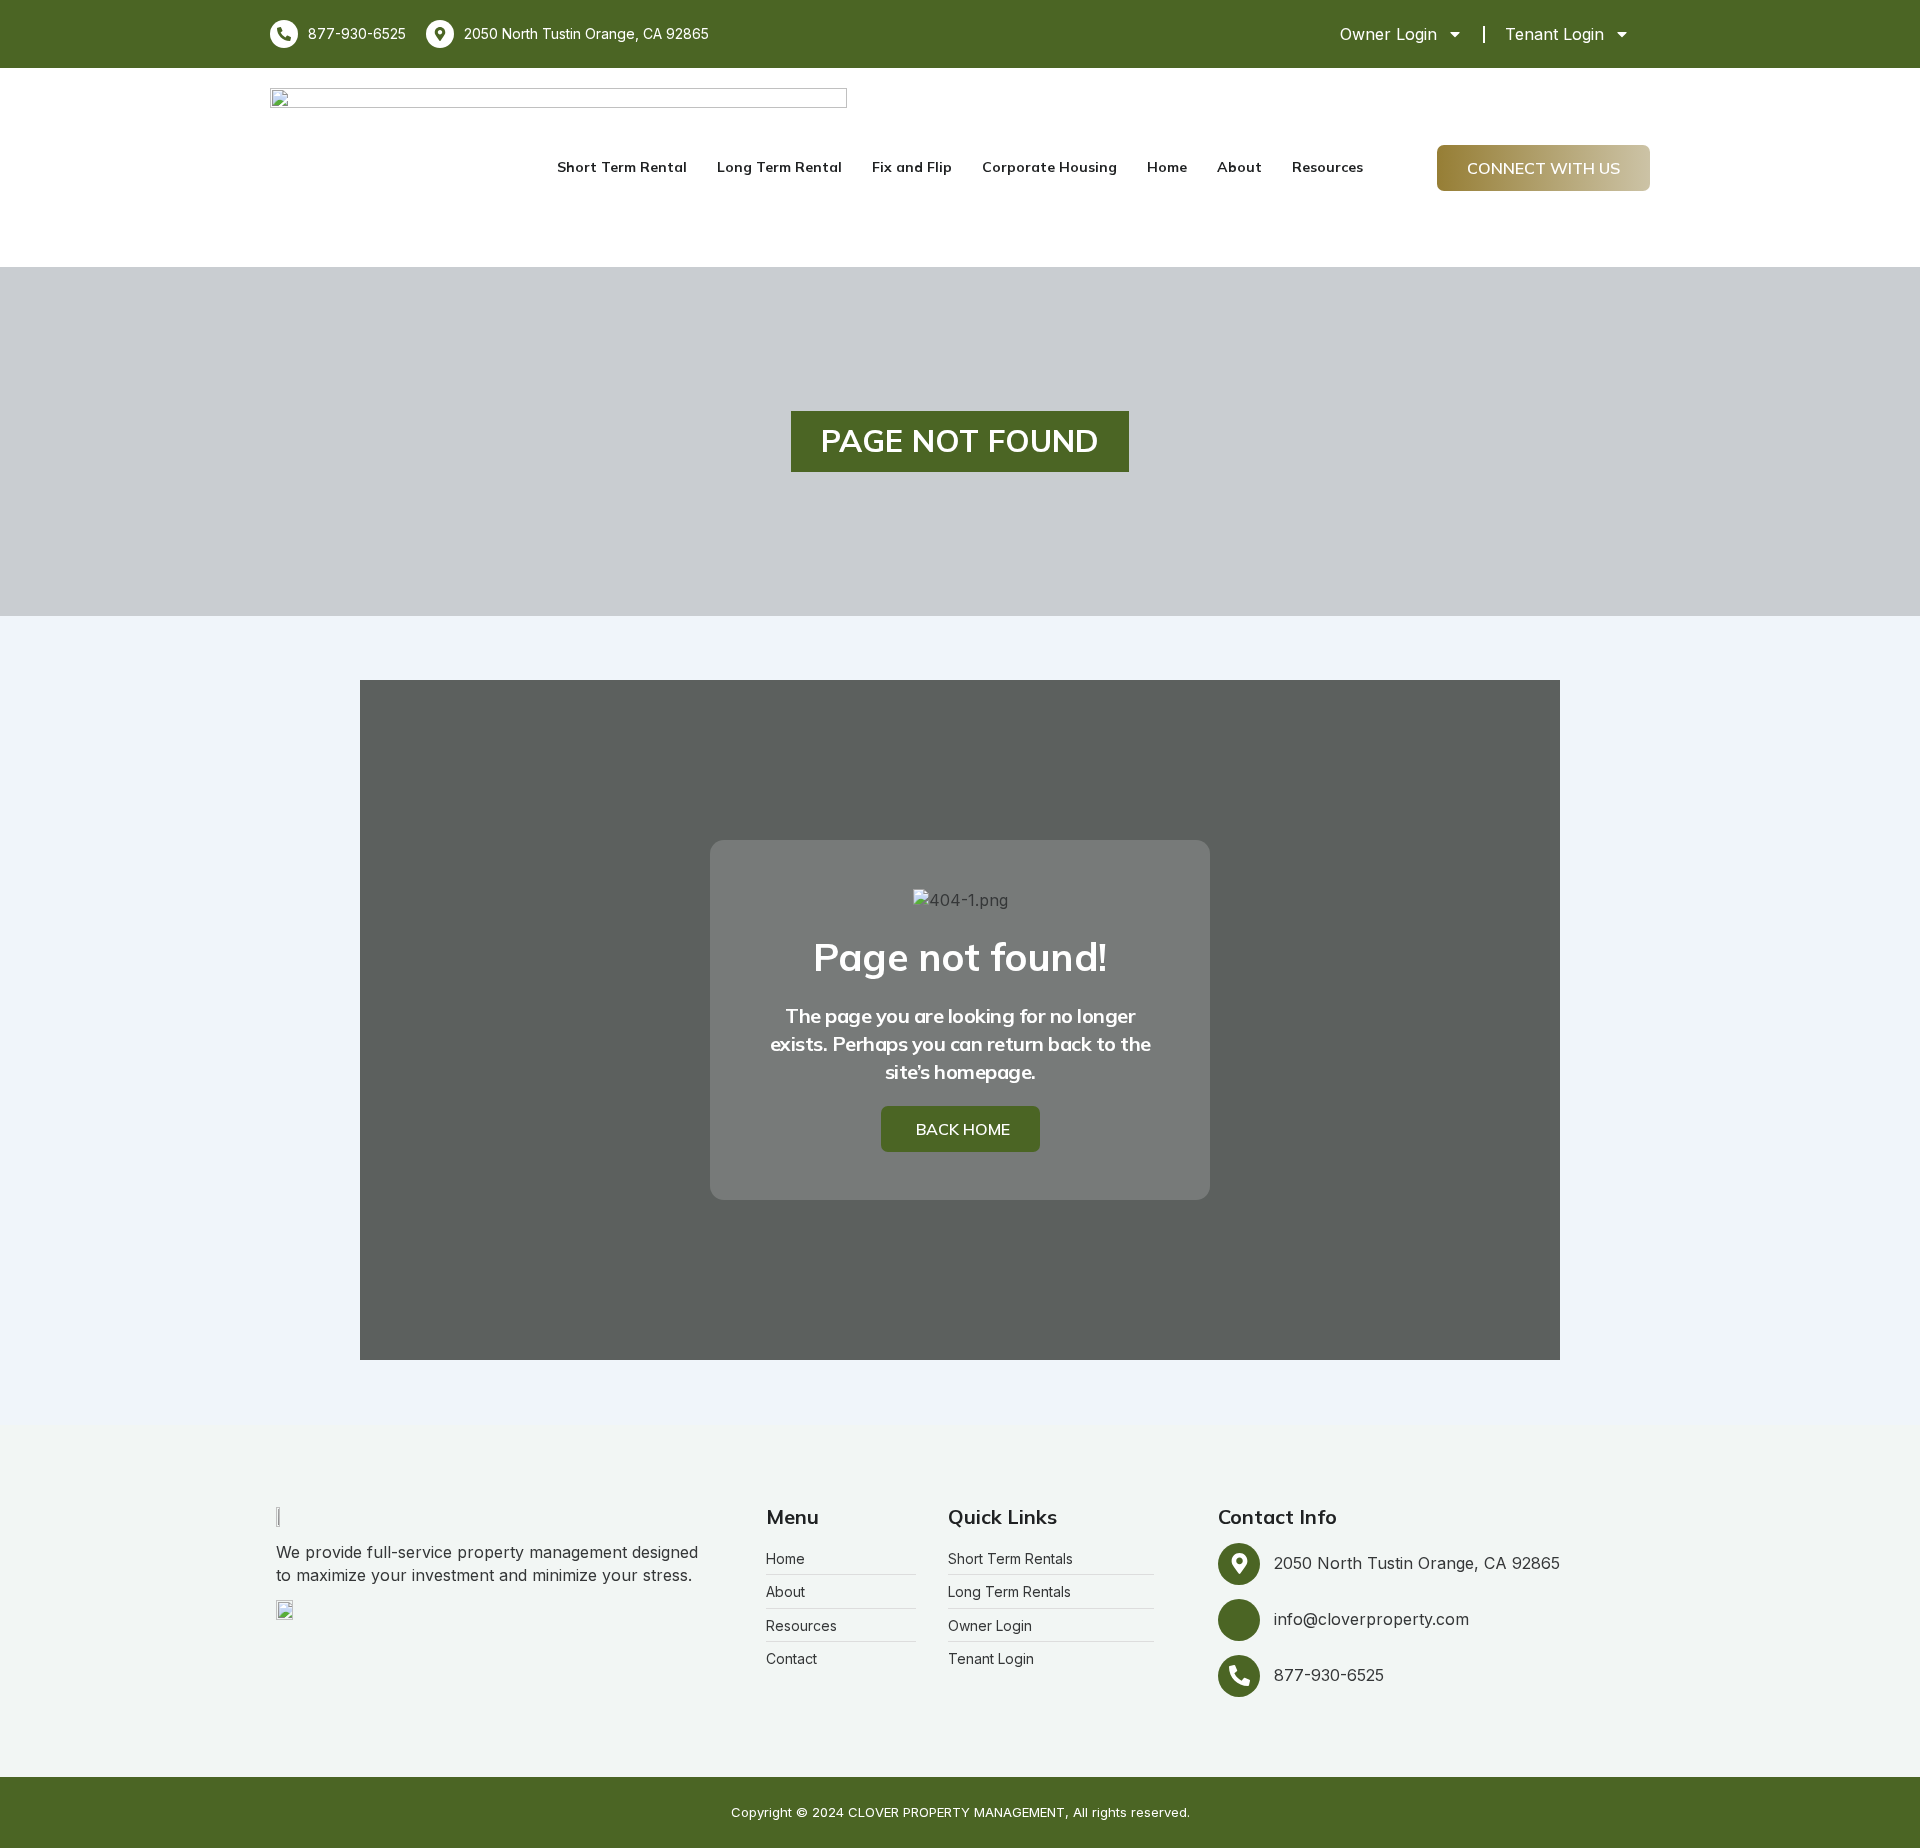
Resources (1327, 167)
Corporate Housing (1049, 167)
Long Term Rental (779, 167)
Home (1167, 167)
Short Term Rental (622, 167)
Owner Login (1388, 34)
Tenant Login (1554, 34)
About (1239, 167)
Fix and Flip (912, 167)
